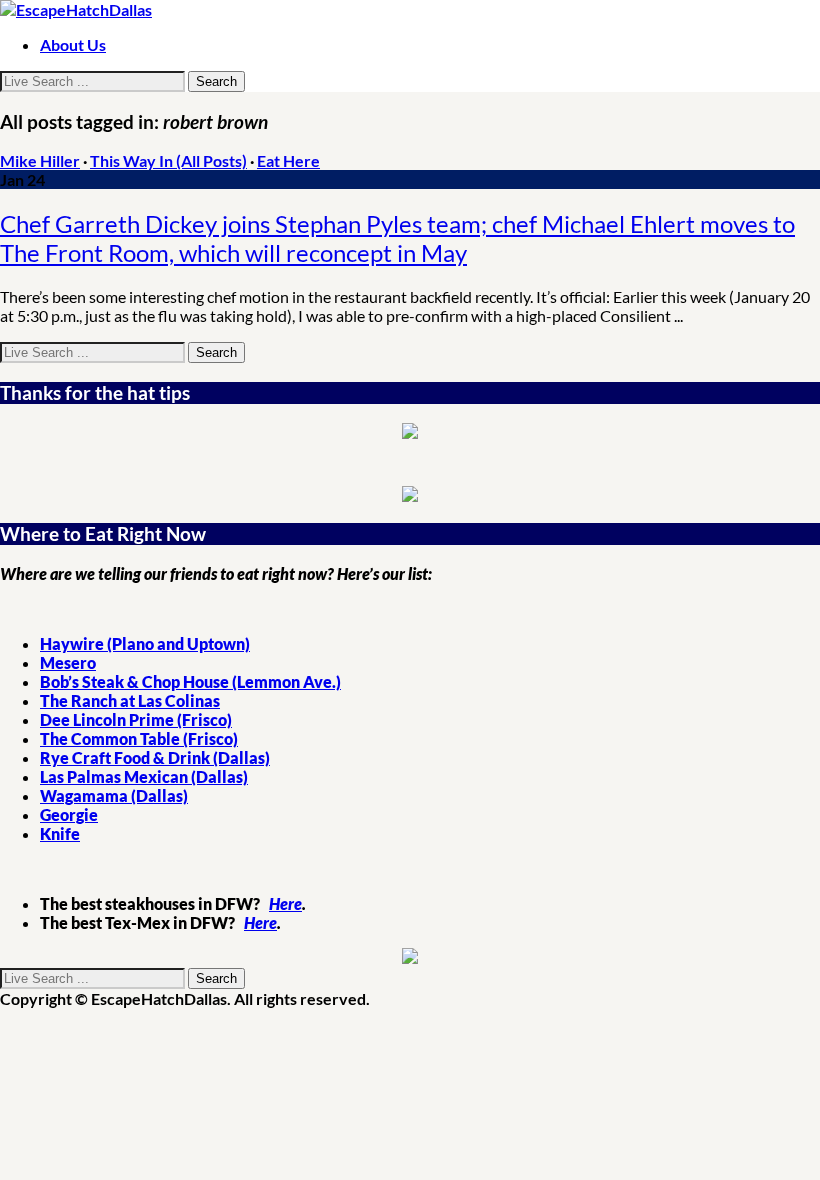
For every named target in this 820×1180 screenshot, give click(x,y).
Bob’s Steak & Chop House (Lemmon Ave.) (190, 681)
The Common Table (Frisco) (139, 738)
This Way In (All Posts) (168, 160)
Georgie (69, 814)
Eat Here (288, 160)
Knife (60, 833)
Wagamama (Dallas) (114, 795)
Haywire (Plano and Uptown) (145, 643)
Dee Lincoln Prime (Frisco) (136, 719)
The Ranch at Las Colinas (130, 700)
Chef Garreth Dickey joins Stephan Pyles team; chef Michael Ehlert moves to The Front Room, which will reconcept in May (397, 238)
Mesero (68, 662)
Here (285, 903)
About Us (73, 44)
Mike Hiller (40, 160)
